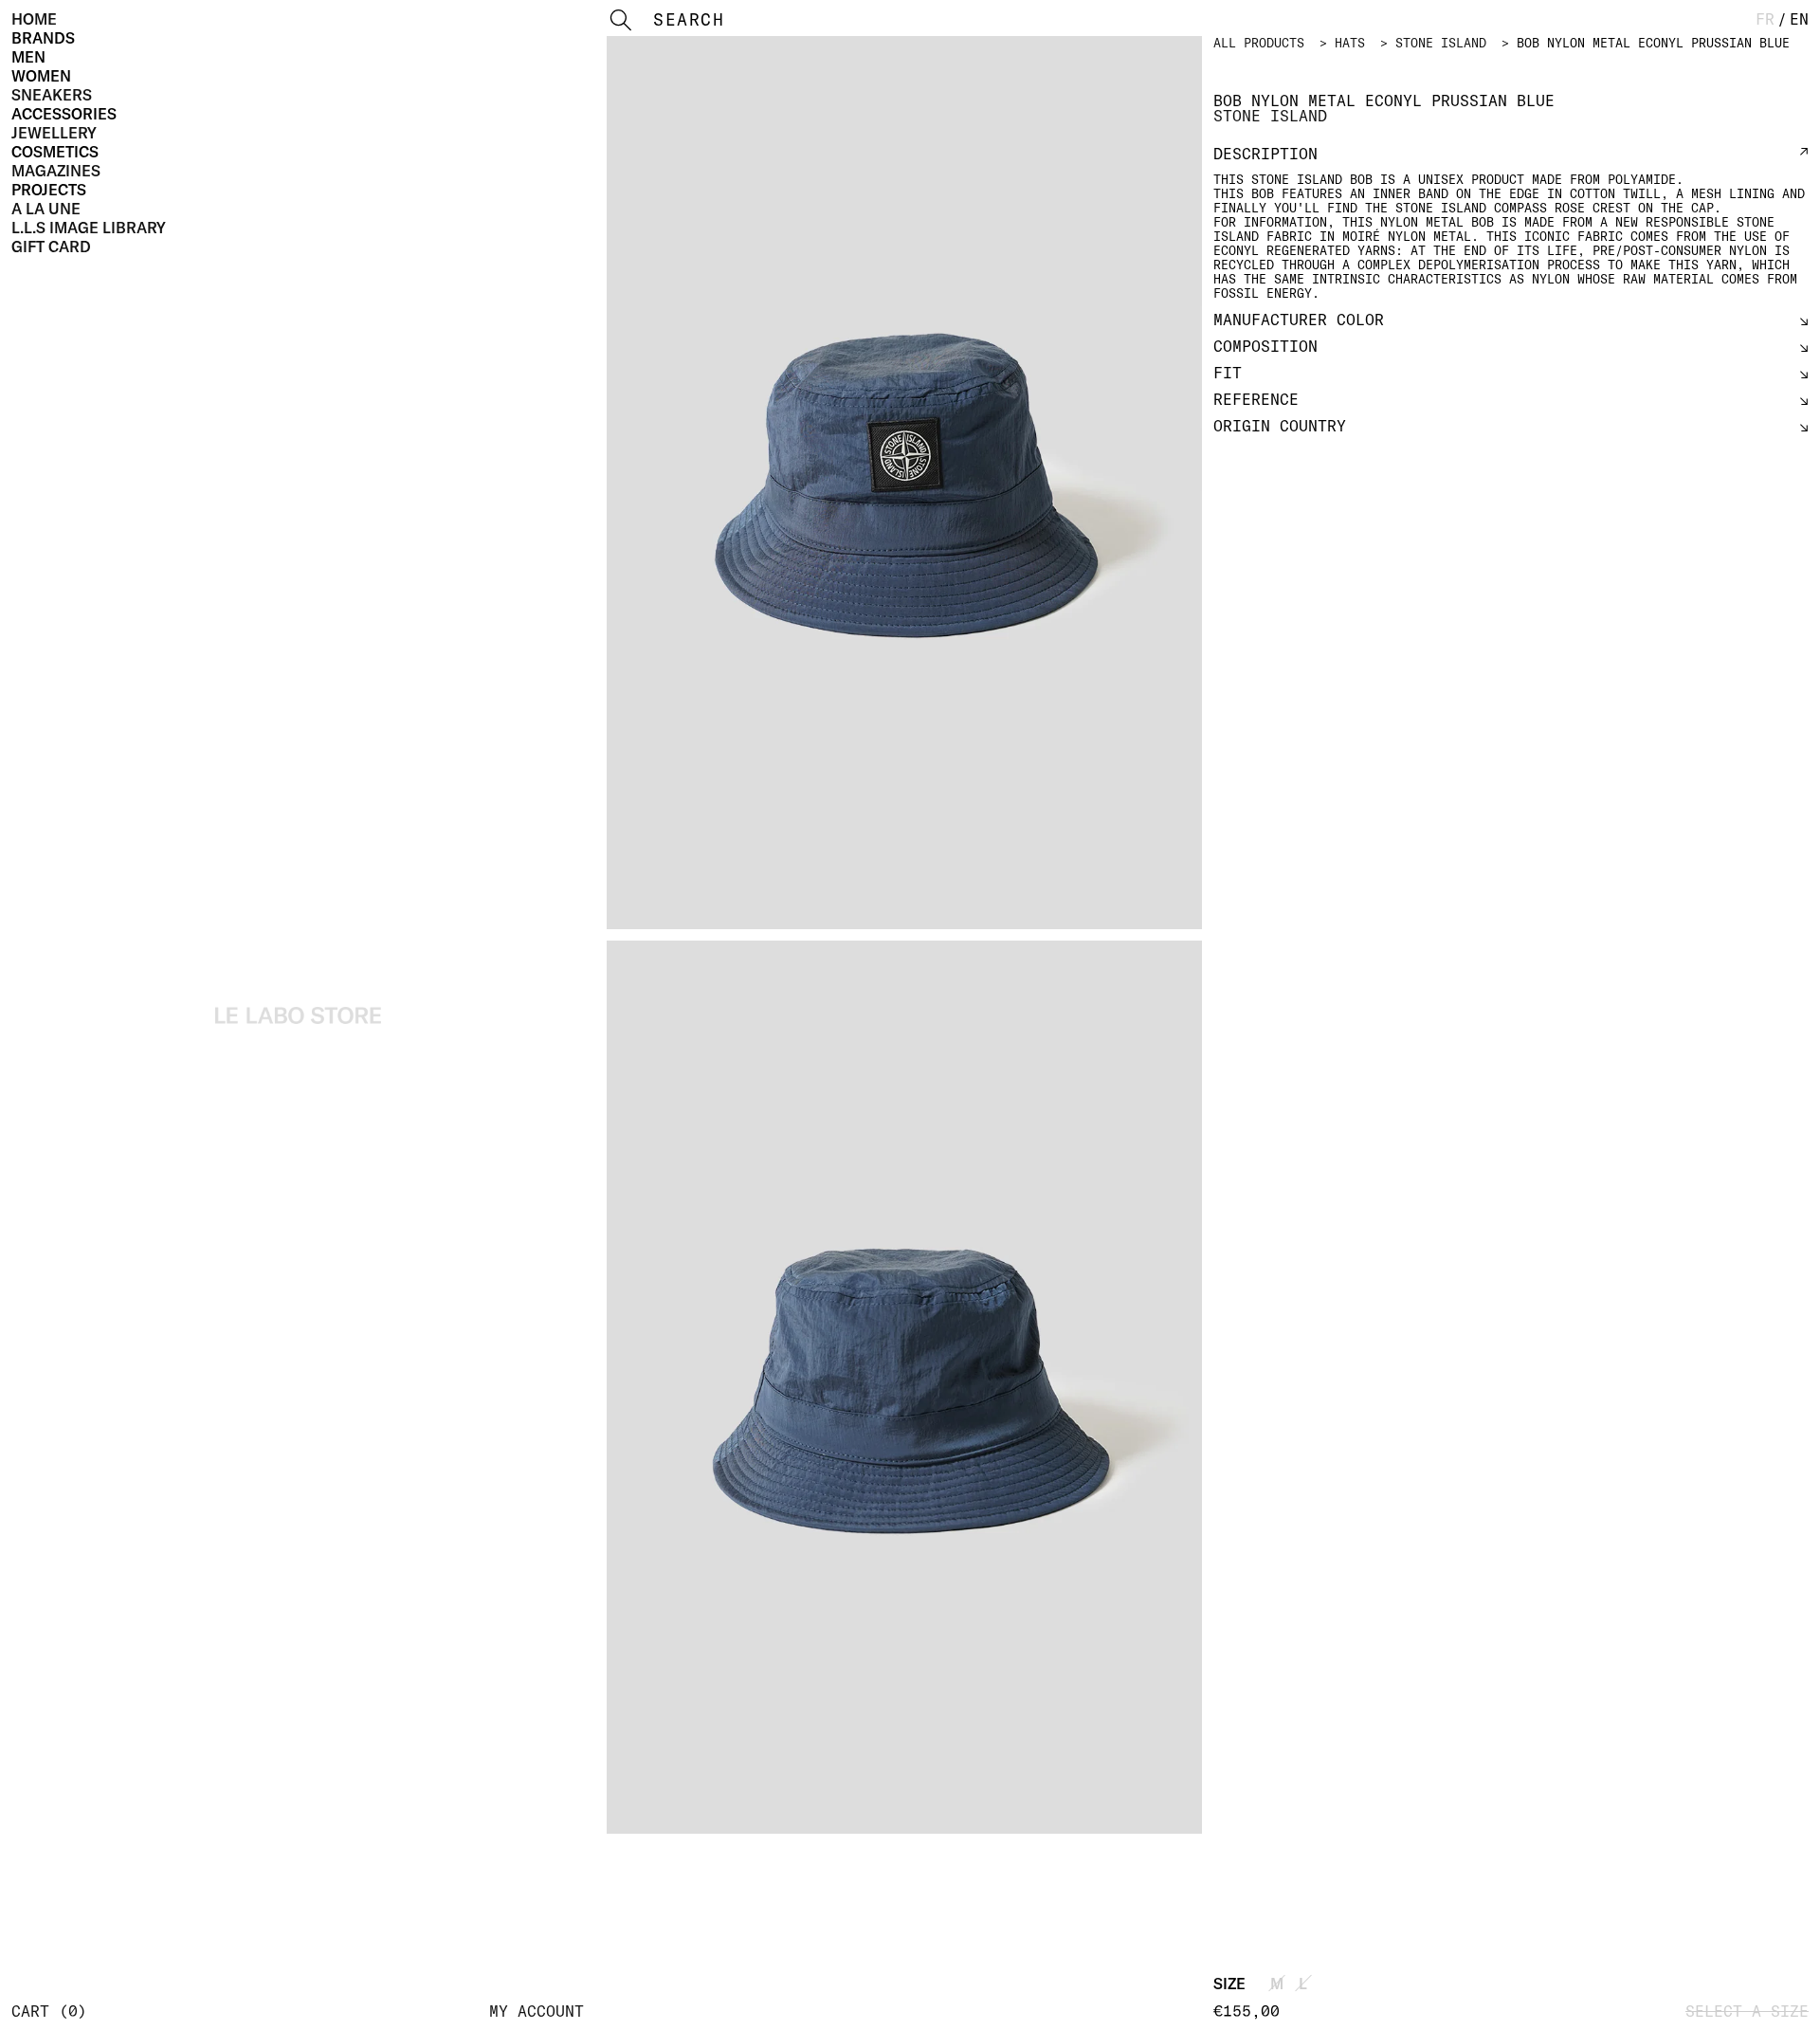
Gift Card (51, 247)
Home (34, 19)
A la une (46, 209)
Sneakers (52, 95)
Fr (1765, 19)
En (1799, 19)
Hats (1350, 43)
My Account (537, 2011)
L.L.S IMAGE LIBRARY (89, 228)
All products (1259, 43)
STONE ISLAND (1441, 43)
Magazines (56, 171)
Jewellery (54, 133)
